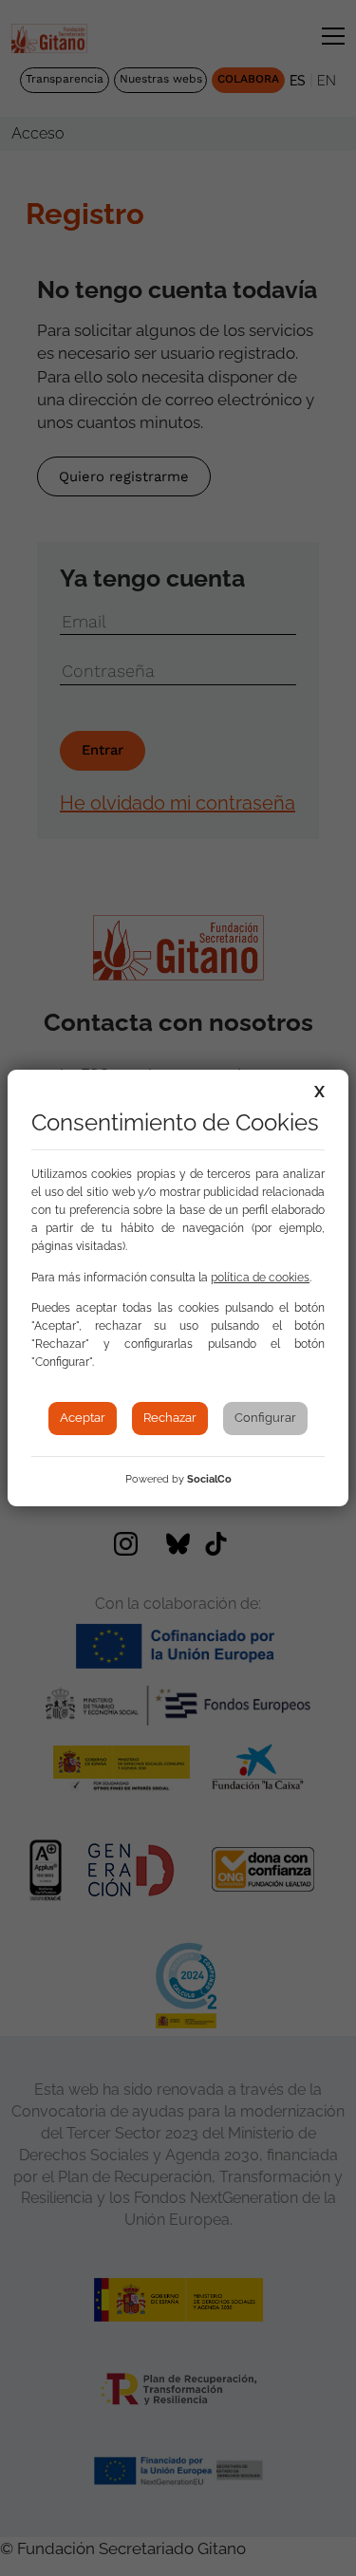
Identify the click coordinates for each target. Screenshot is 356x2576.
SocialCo (209, 1479)
